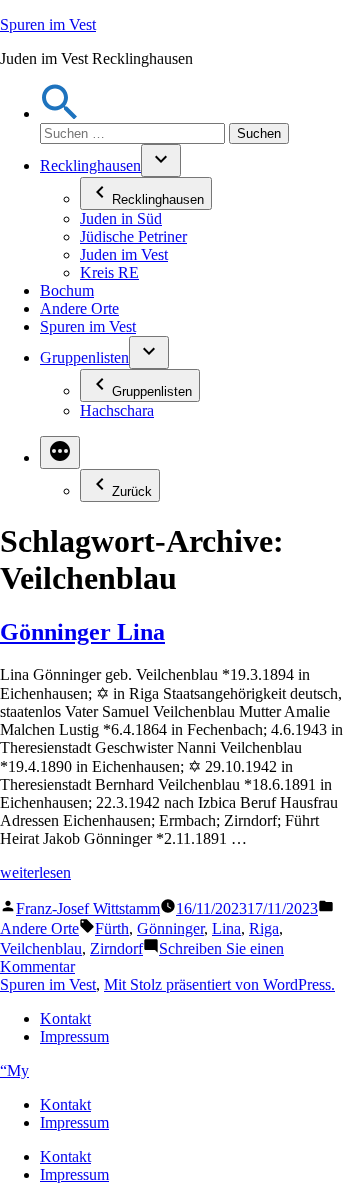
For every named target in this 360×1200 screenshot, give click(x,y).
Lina (226, 928)
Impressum (74, 1036)
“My (14, 1070)
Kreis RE (109, 272)
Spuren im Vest (48, 24)
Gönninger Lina (82, 632)
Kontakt (65, 1018)
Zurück (132, 491)
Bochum (67, 290)
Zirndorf (116, 948)
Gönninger (170, 928)
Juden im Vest (124, 254)
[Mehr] (60, 452)
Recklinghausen (90, 165)
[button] (60, 113)
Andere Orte (79, 308)
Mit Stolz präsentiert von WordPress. (219, 984)
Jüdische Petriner (133, 236)
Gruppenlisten (84, 357)
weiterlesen (35, 872)
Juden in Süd (121, 218)
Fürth (112, 928)
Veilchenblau (41, 948)
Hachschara (117, 410)
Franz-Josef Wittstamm (88, 908)
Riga (264, 928)
